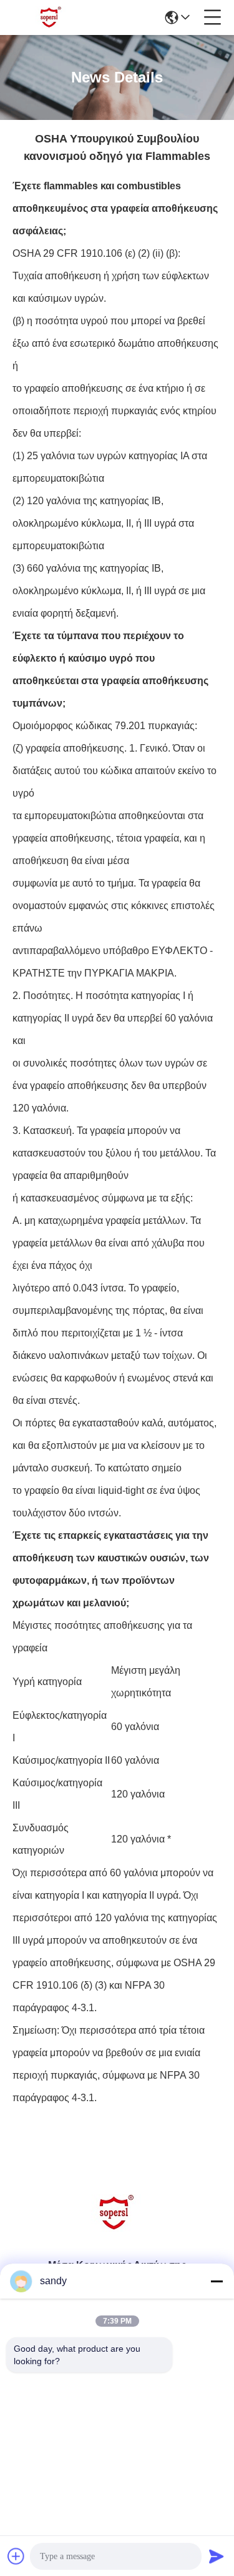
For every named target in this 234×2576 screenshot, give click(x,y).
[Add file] (16, 2556)
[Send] (217, 2556)
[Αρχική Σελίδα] (117, 2228)
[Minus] (217, 2281)
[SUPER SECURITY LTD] (51, 17)
